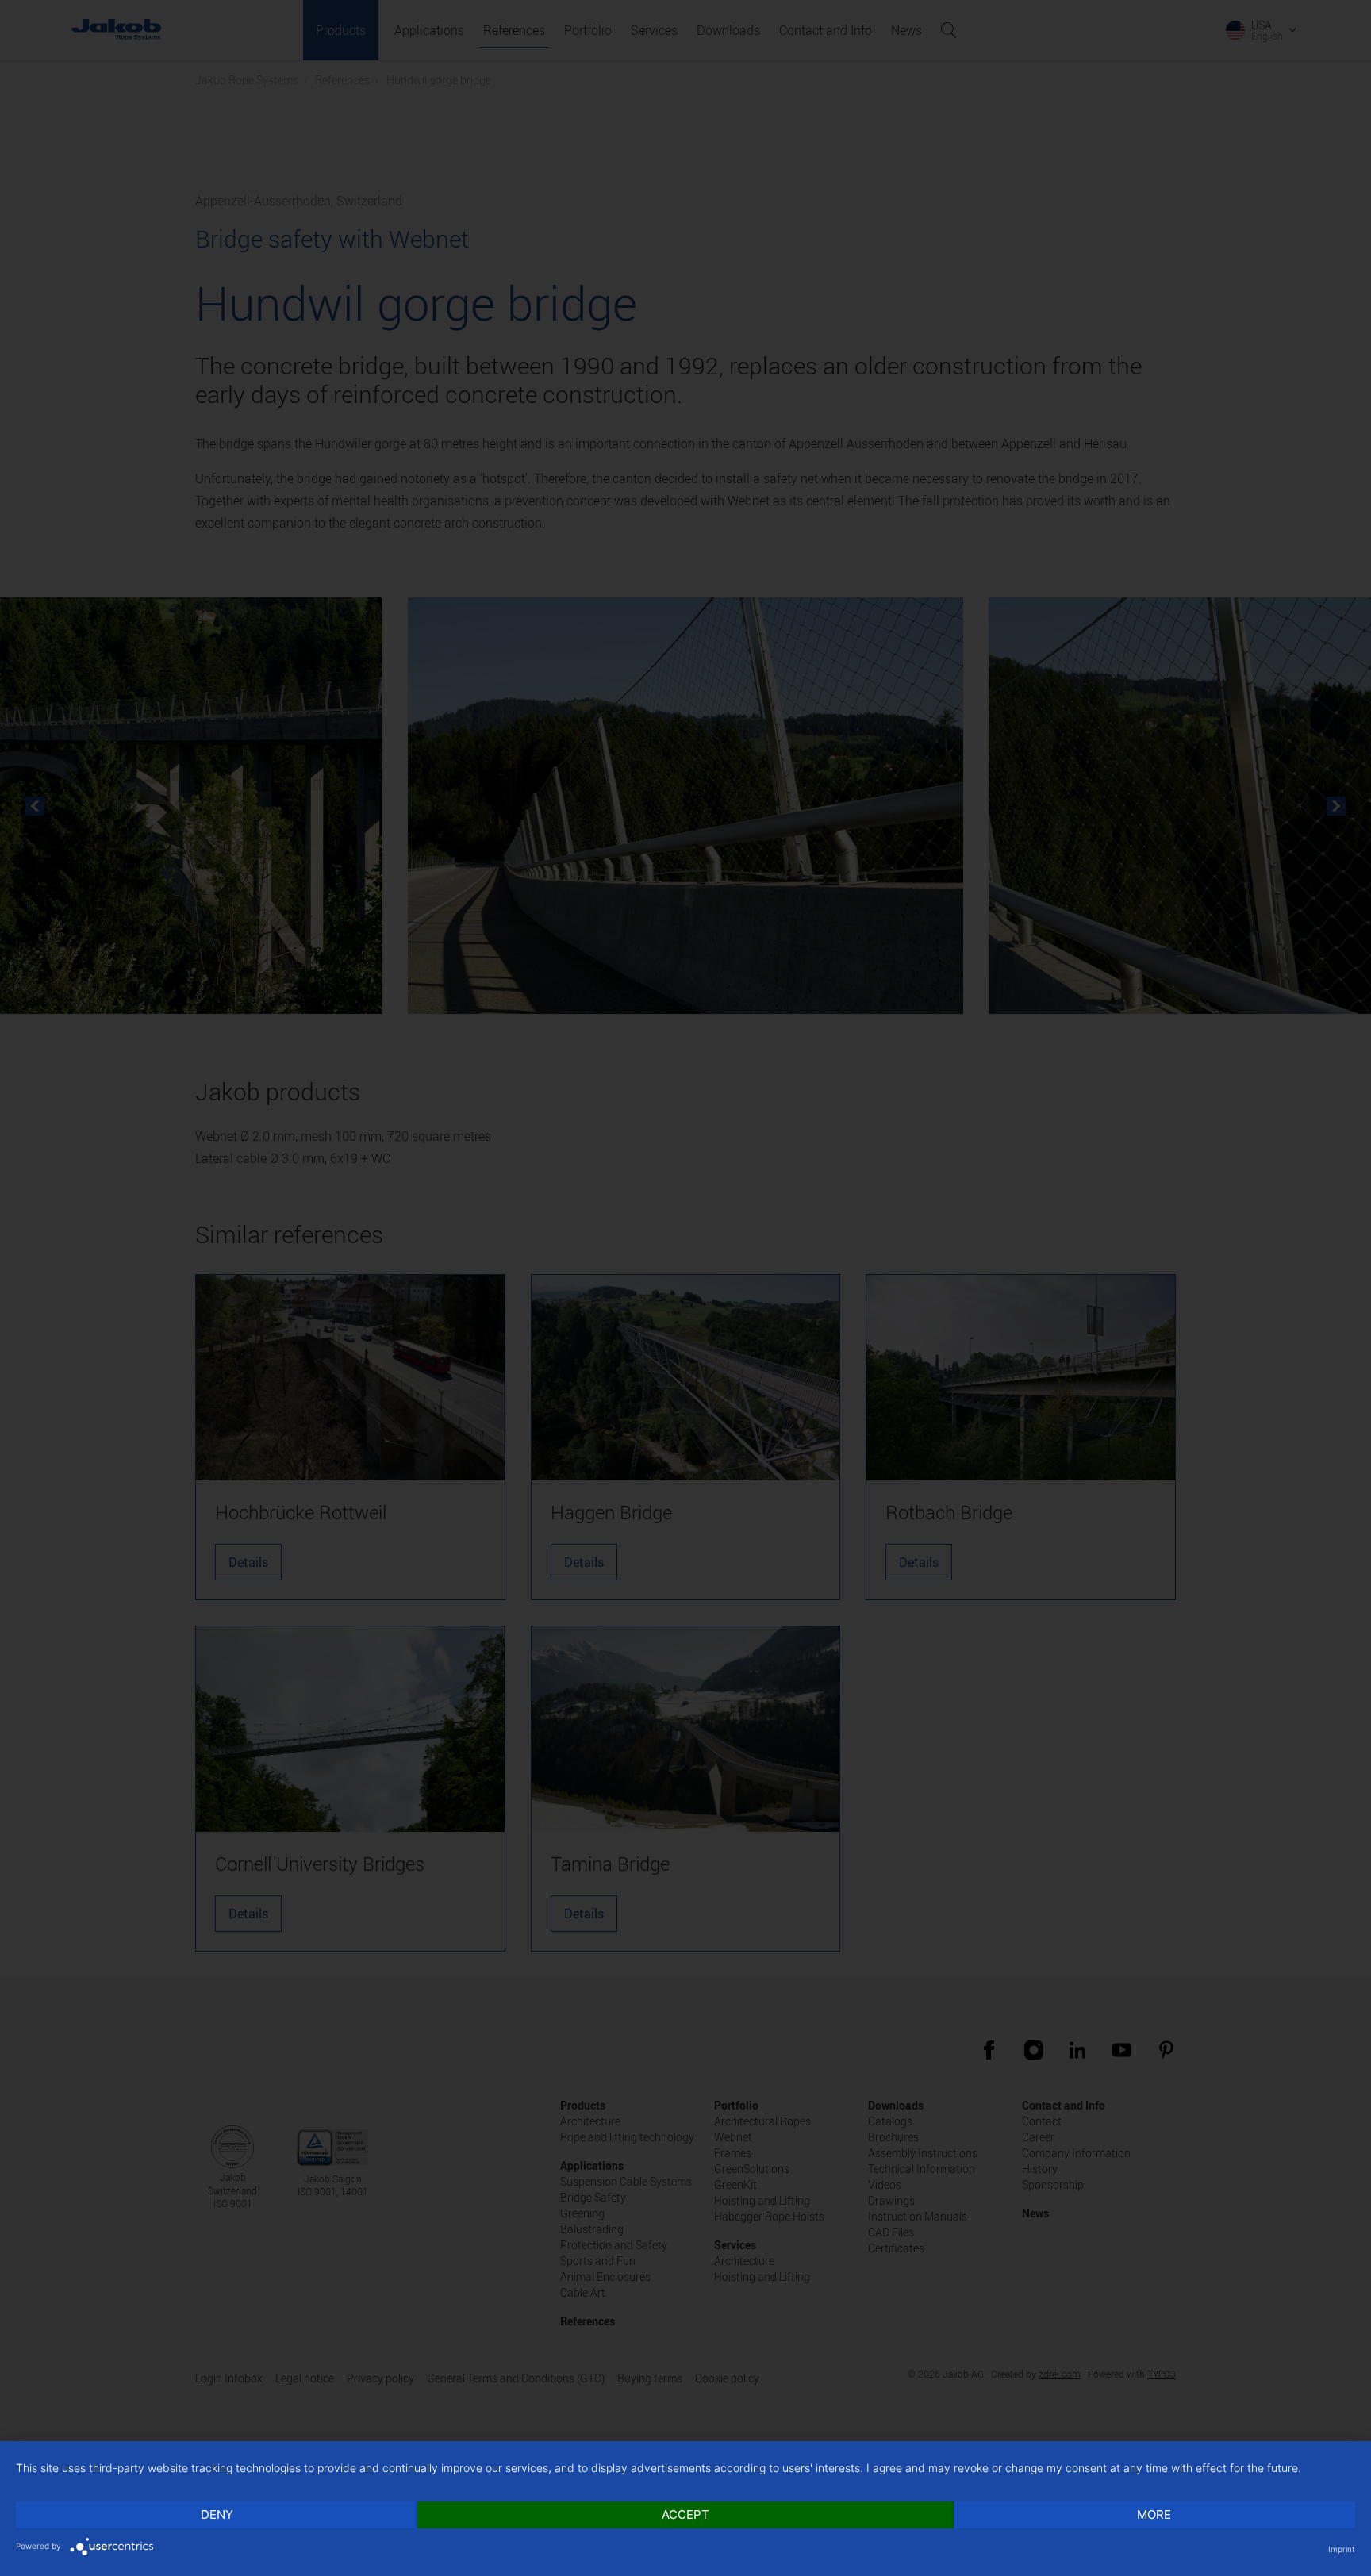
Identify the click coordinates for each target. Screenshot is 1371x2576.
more (1154, 2515)
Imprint (1342, 2549)
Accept (685, 2515)
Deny (217, 2515)
